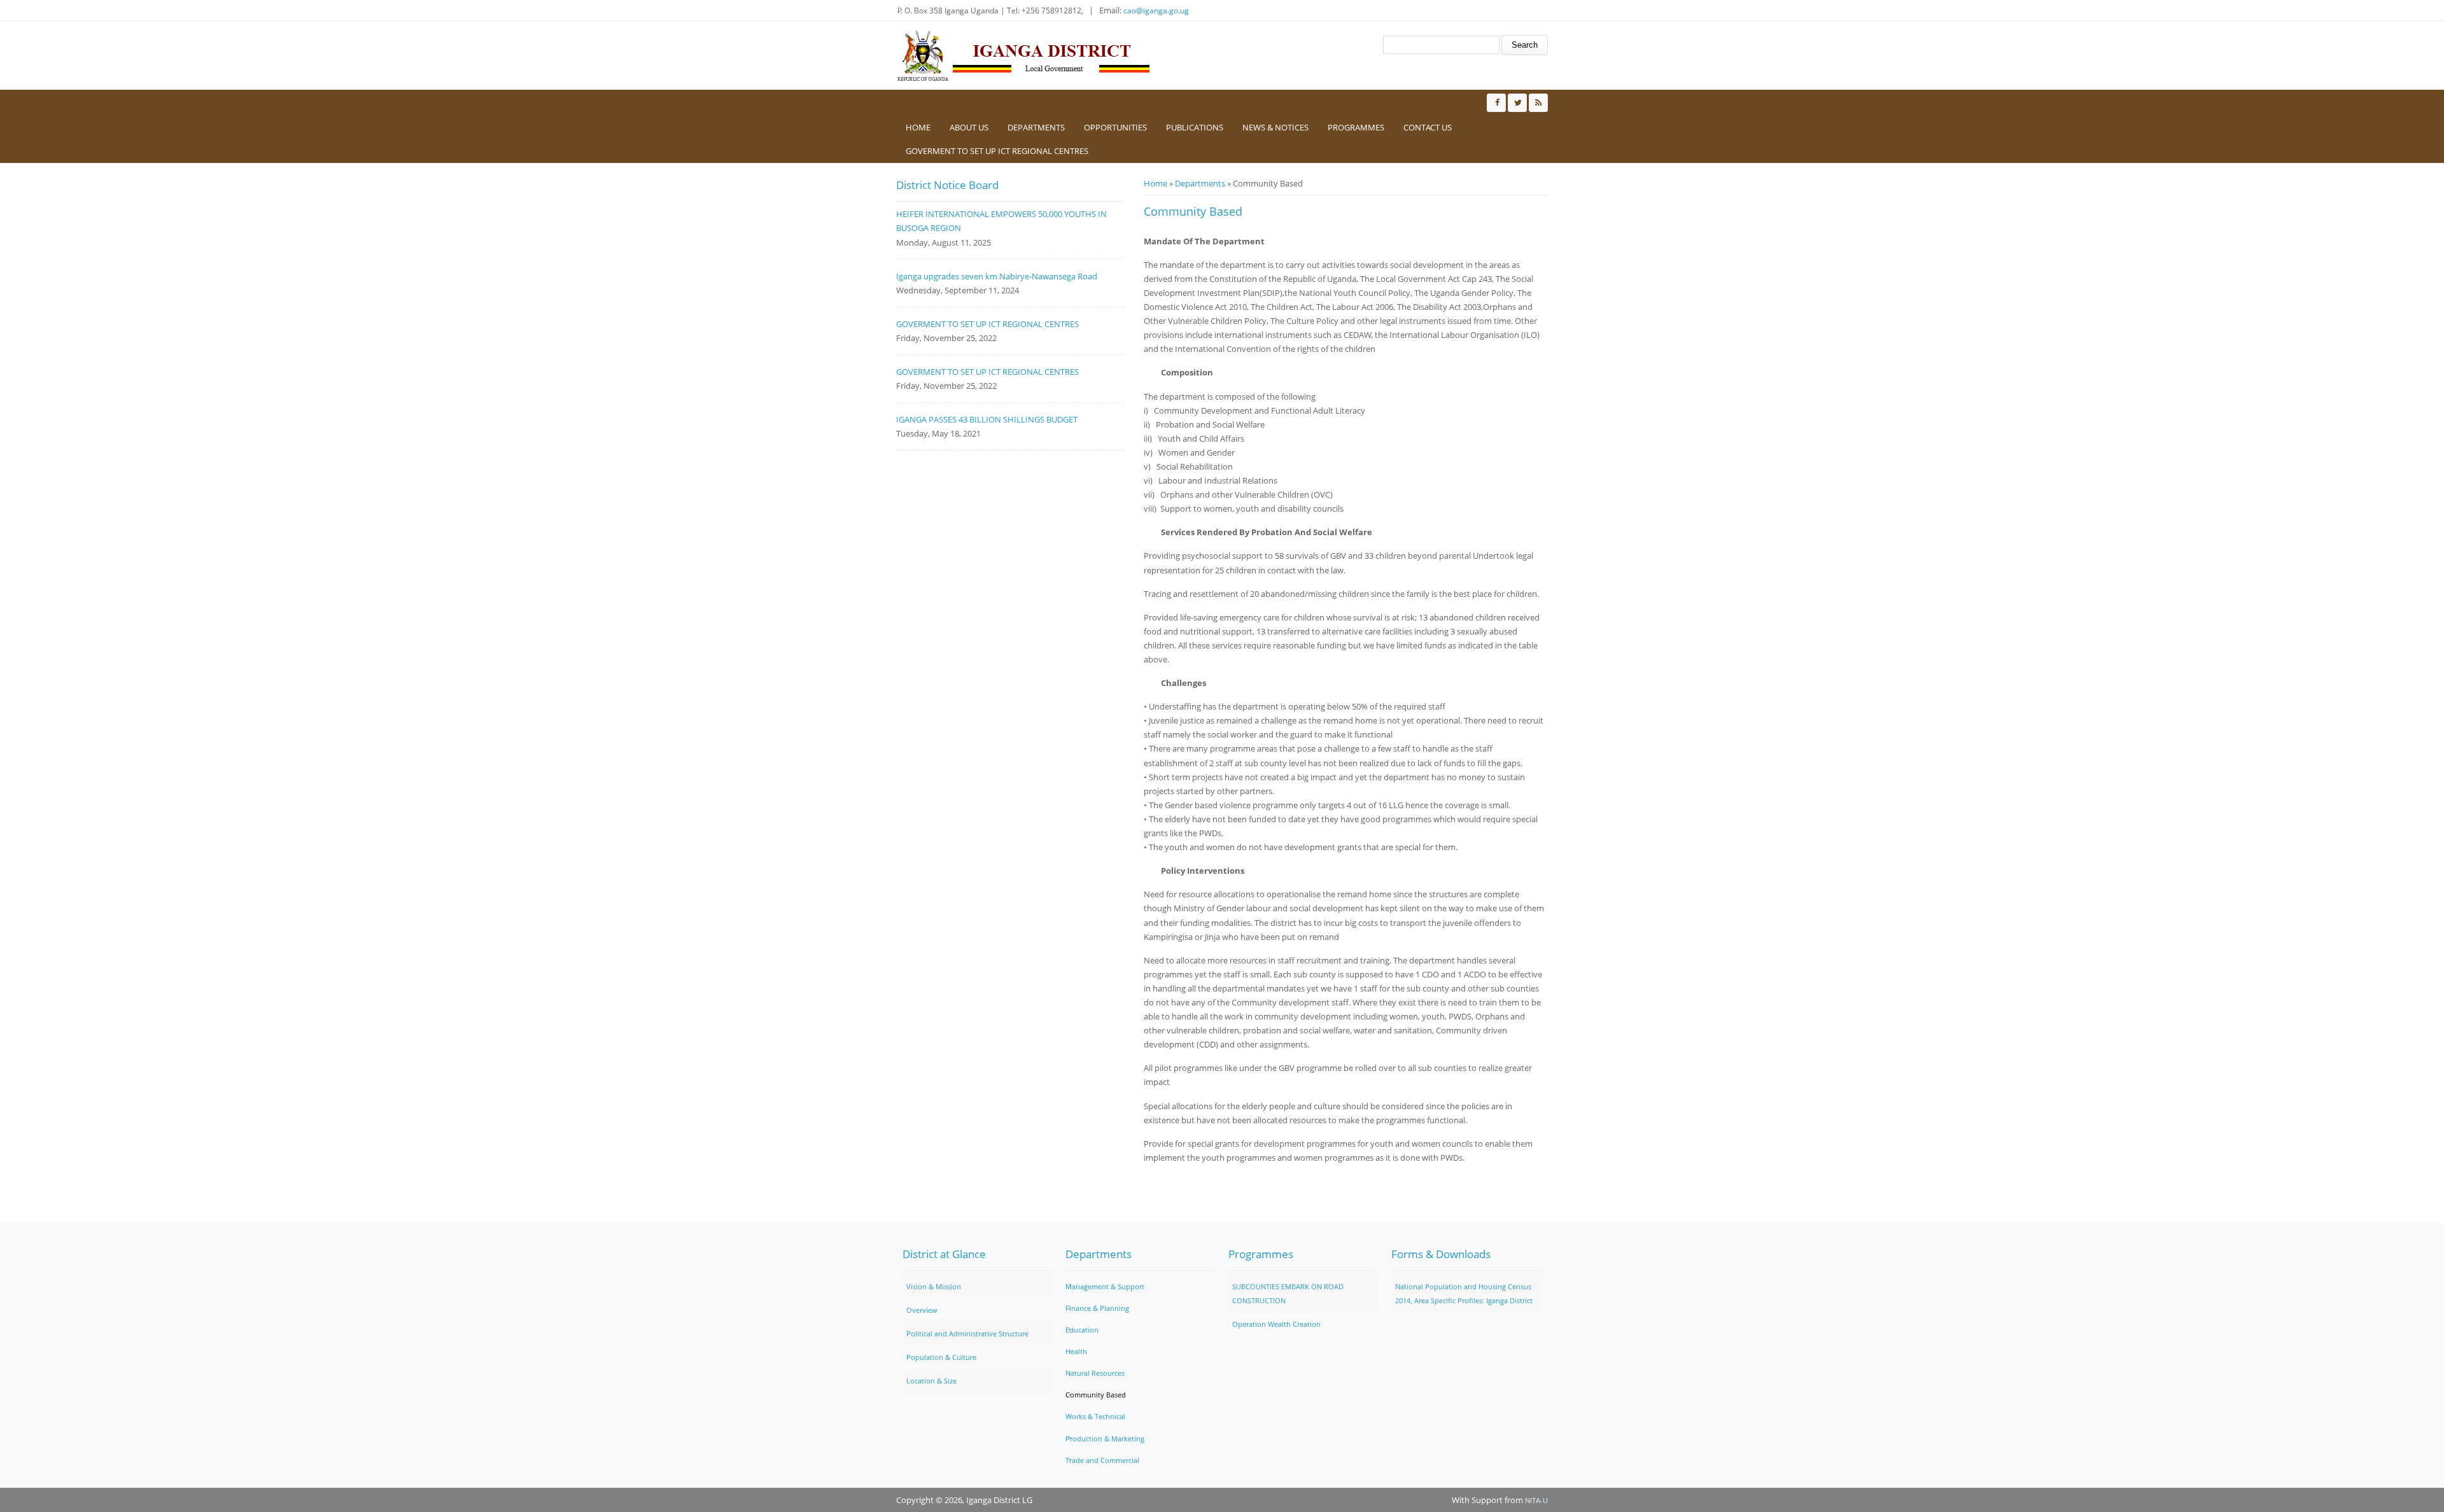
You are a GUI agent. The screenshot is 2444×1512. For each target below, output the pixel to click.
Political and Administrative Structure (967, 1333)
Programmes (1356, 127)
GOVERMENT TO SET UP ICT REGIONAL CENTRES (997, 151)
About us (969, 127)
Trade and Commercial (1102, 1460)
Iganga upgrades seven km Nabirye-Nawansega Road (997, 276)
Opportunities (1115, 127)
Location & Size (931, 1381)
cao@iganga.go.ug (1156, 10)
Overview (922, 1310)
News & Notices (1275, 127)
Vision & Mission (934, 1286)
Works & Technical (1095, 1416)
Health (1076, 1351)
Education (1082, 1330)
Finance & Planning (1097, 1308)
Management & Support (1105, 1286)
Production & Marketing (1105, 1438)
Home (918, 127)
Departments (1036, 127)
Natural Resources (1095, 1373)
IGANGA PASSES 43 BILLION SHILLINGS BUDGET (987, 419)
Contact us (1428, 127)
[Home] (1023, 55)
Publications (1195, 127)
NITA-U (1536, 1500)
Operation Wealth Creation (1276, 1324)
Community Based (1096, 1395)
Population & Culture (941, 1357)
